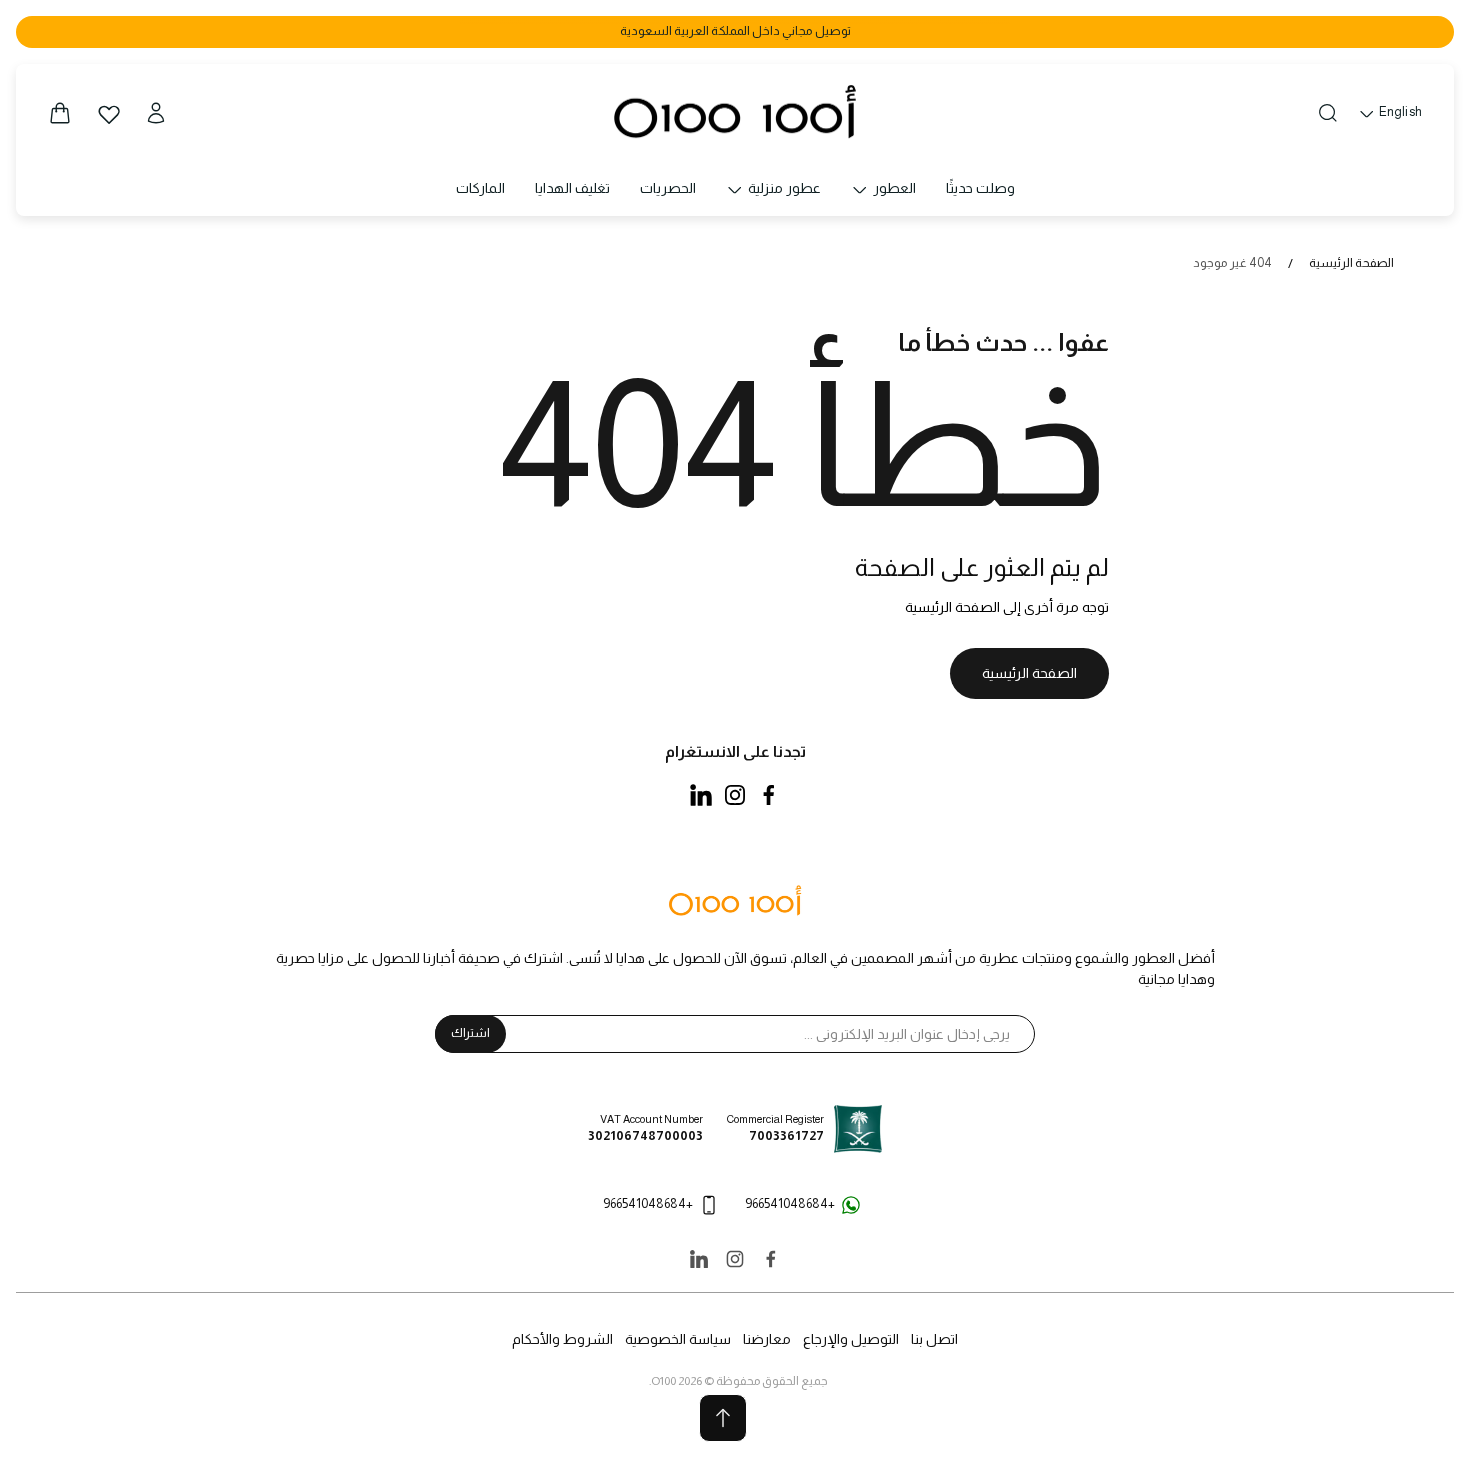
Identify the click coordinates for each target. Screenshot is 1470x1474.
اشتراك (470, 1033)
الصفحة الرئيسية (1351, 263)
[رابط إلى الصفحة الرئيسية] (735, 902)
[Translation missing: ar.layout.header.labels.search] (1328, 113)
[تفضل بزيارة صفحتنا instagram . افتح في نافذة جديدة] (735, 795)
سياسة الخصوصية (678, 1339)
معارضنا (767, 1339)
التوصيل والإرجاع (851, 1339)
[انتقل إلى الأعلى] (723, 1418)
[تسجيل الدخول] (156, 113)
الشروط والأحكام (562, 1339)
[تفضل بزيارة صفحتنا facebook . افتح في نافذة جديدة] (769, 795)
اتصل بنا (934, 1339)
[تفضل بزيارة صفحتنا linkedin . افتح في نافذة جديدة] (701, 795)
